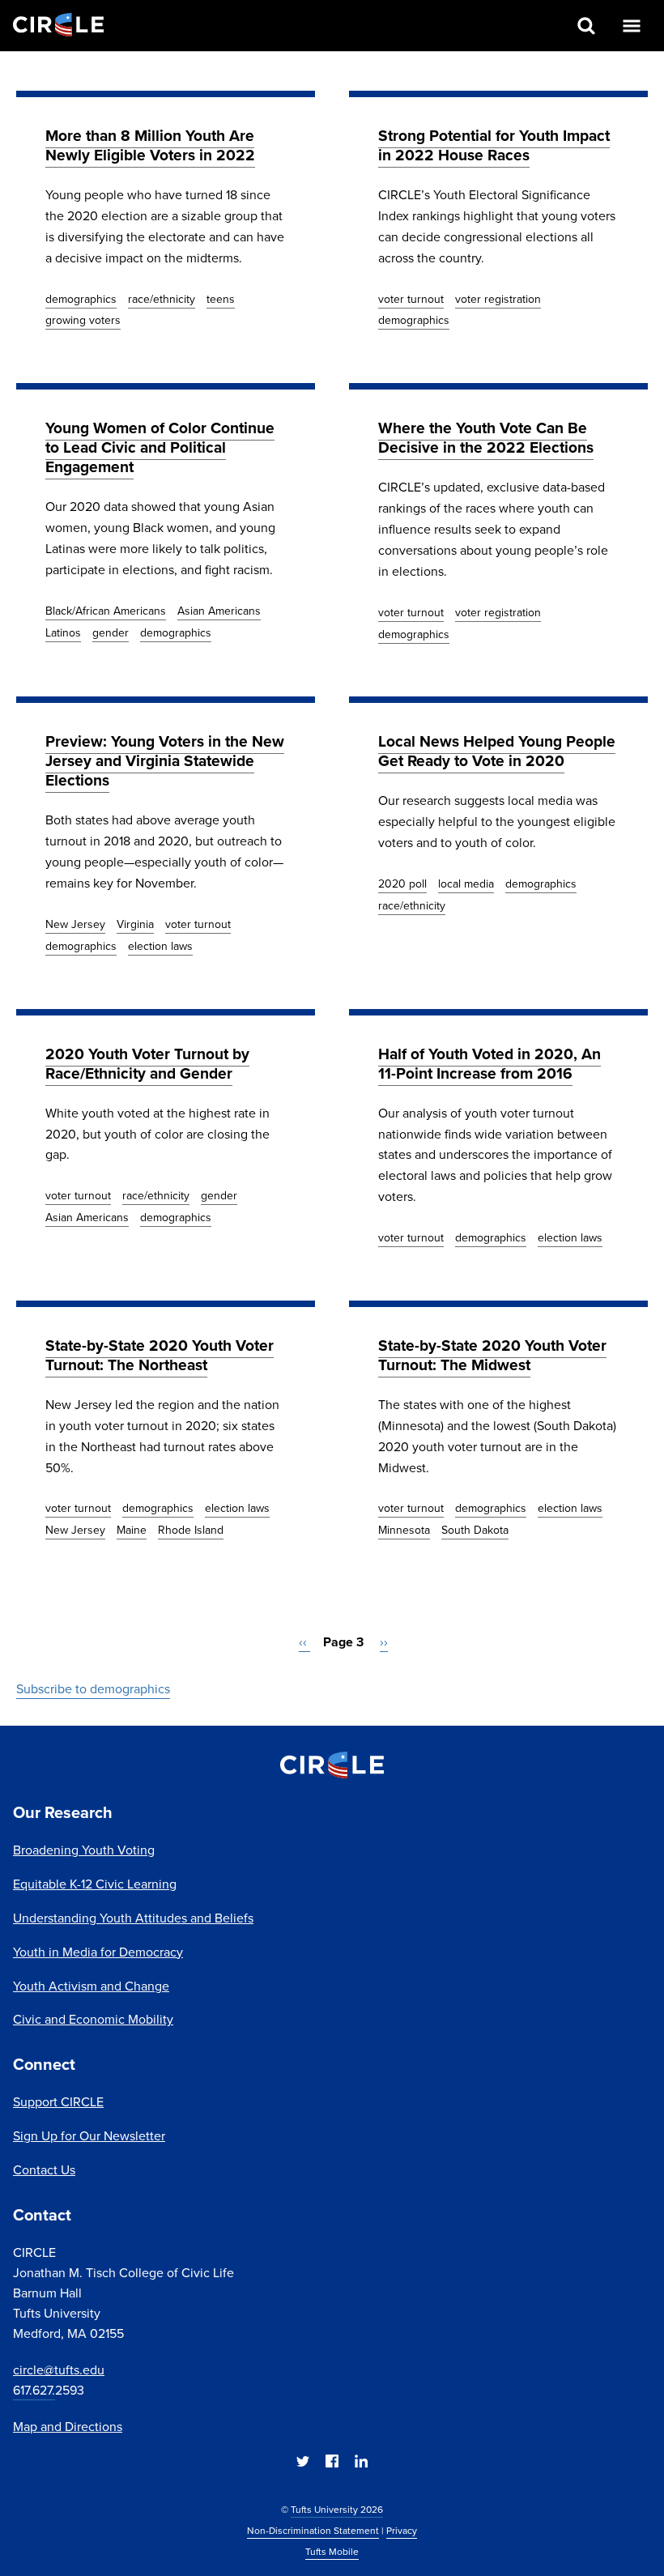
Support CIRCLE (58, 2102)
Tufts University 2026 (337, 2510)
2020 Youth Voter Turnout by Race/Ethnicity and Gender (147, 1064)
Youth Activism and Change (91, 1986)
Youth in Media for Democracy (98, 1952)
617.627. (34, 2390)
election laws (160, 946)
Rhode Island (191, 1530)
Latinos (63, 633)
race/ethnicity (162, 299)
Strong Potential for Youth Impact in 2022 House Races (494, 145)
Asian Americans (219, 611)
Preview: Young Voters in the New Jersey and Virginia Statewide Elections (165, 761)
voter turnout (411, 299)
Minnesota (404, 1530)
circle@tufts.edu (59, 2370)
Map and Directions (68, 2427)
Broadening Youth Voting (84, 1850)
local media (466, 884)
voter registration (498, 299)
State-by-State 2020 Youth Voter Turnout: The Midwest (492, 1355)
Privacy (402, 2531)
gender (111, 633)
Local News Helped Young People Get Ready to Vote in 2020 (497, 751)
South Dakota (475, 1530)
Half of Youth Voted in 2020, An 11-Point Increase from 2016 (489, 1064)
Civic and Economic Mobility (93, 2019)
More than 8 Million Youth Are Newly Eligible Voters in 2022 (150, 145)
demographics (81, 299)
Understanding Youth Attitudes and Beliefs (133, 1918)
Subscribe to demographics (93, 1689)
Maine (132, 1530)
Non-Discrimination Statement (313, 2531)
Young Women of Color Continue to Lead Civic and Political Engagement (160, 447)
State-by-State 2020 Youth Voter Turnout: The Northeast (160, 1355)
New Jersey (75, 924)
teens (221, 299)
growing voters (83, 320)
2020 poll (402, 884)
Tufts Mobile (332, 2552)
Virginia (135, 924)
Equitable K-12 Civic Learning (95, 1884)
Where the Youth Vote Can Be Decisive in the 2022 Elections (486, 438)
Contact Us (44, 2170)
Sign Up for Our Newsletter (89, 2136)
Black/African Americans (106, 611)
